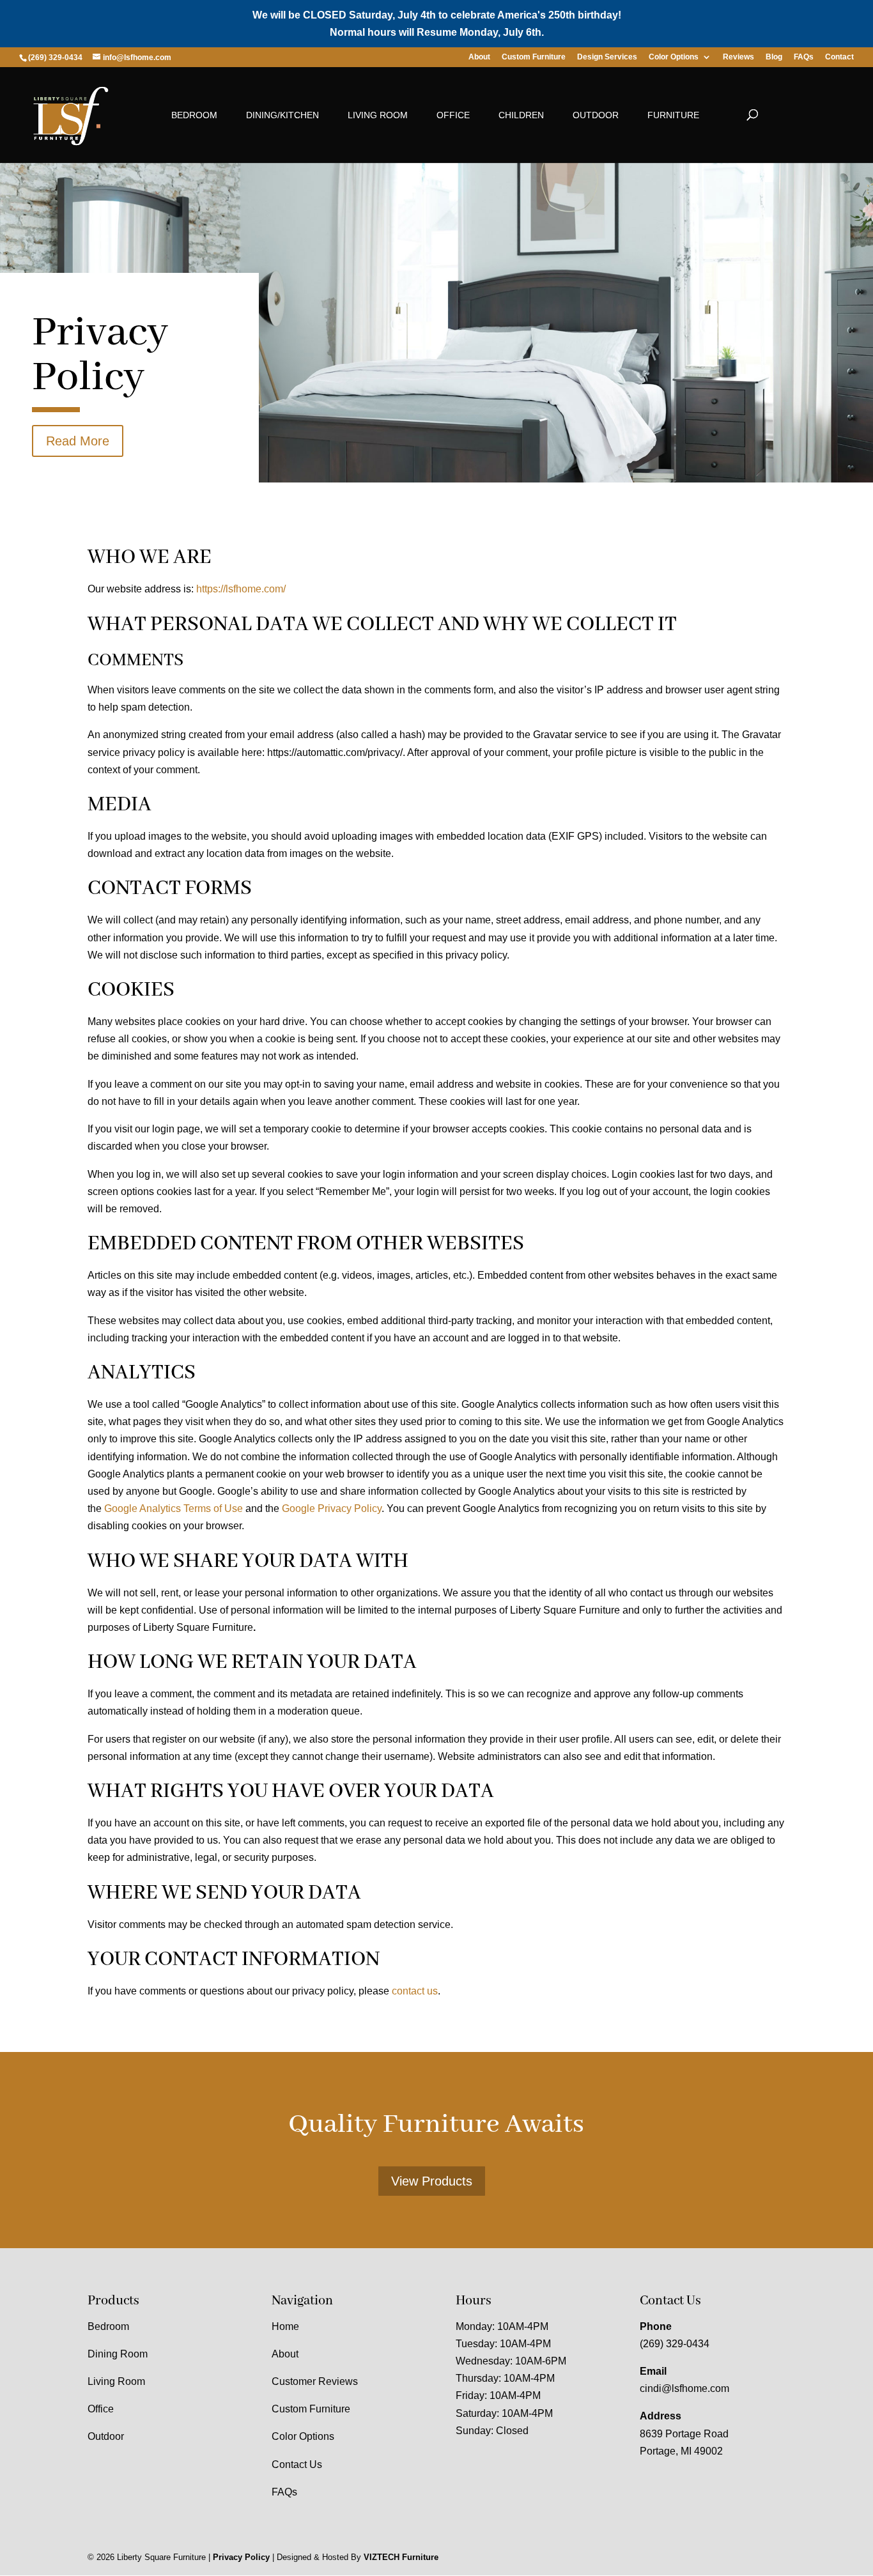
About (479, 57)
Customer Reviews (315, 2381)
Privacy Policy (241, 2558)
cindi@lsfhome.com (684, 2389)
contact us (415, 1991)
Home (285, 2326)
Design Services (607, 57)
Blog (774, 57)
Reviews (738, 57)
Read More (78, 441)
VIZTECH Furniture (401, 2558)
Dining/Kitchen (282, 115)
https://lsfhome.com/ (241, 589)
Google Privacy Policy (332, 1508)
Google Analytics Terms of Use (174, 1508)
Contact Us (297, 2464)
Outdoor (596, 115)
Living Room (378, 115)
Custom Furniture (534, 57)
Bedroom (194, 115)
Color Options (674, 57)
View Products (432, 2181)
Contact (839, 57)
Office (453, 115)
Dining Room (118, 2354)
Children (521, 115)
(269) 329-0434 (675, 2344)
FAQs (804, 57)
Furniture (673, 115)
